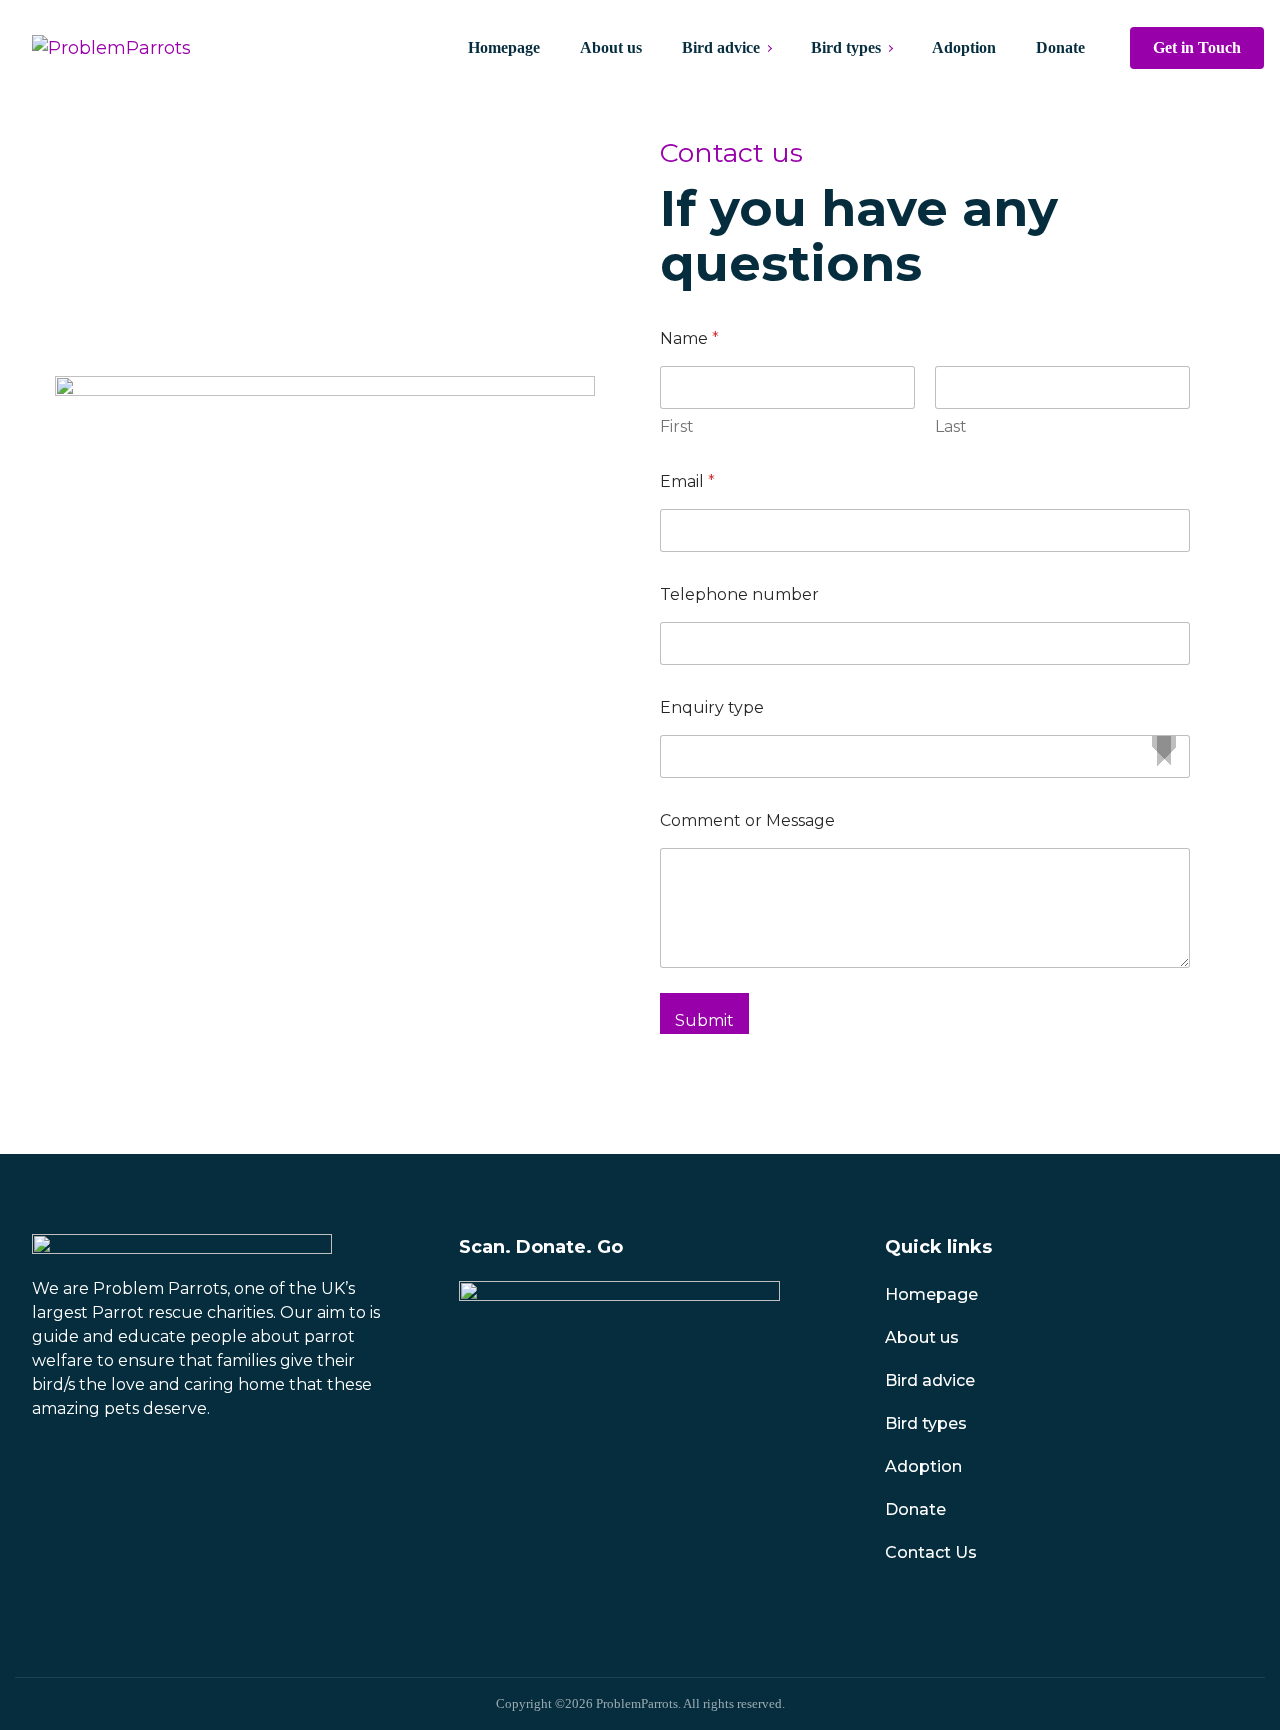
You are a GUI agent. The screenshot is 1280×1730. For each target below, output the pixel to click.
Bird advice (930, 1380)
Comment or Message (747, 820)
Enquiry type (712, 707)
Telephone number (739, 594)
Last (951, 426)
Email (687, 481)
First (677, 426)
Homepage (931, 1294)
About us (922, 1337)
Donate (915, 1509)
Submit (704, 1020)
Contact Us (931, 1552)
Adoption (923, 1466)
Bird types (926, 1423)
